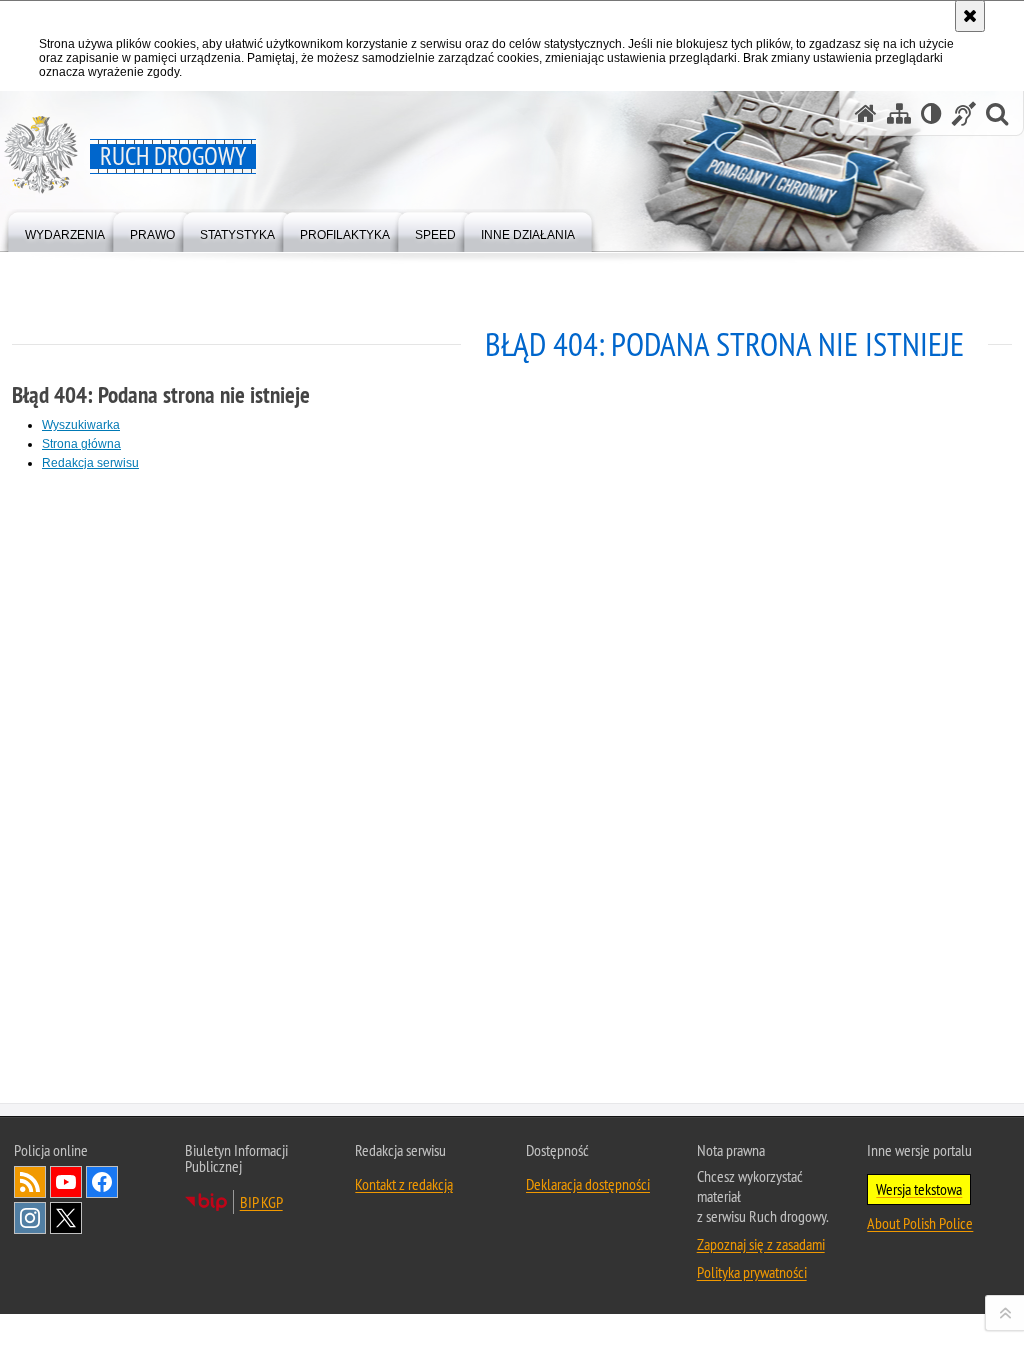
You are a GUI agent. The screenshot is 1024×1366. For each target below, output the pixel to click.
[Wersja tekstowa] (931, 113)
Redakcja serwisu (90, 463)
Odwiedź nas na (66, 1182)
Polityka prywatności (752, 1272)
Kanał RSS (30, 1182)
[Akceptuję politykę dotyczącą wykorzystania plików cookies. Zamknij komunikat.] (970, 16)
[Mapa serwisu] (899, 113)
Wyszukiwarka (81, 425)
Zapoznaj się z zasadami (761, 1244)
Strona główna (81, 444)
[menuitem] (65, 230)
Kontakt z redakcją (404, 1184)
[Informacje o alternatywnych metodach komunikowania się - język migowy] (964, 113)
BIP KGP (261, 1202)
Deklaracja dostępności (588, 1184)
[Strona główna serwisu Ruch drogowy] (866, 113)
